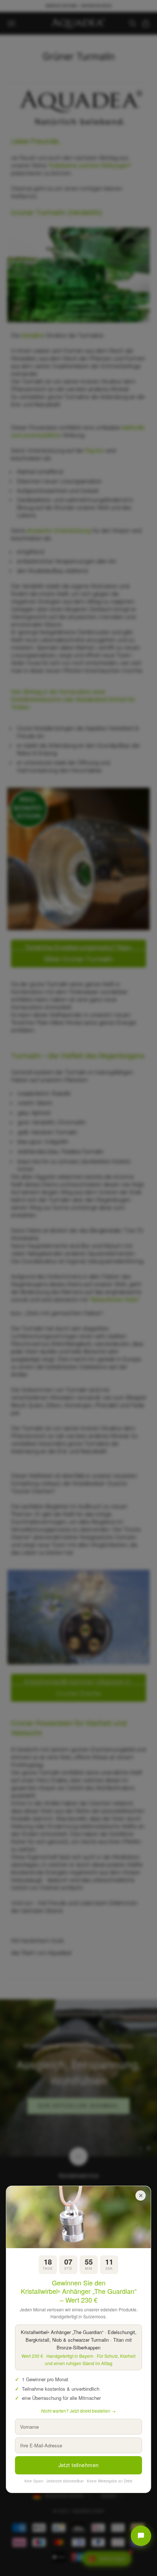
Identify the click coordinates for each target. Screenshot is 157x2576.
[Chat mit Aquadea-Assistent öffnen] (141, 2536)
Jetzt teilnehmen (79, 2465)
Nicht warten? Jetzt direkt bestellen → (78, 2411)
